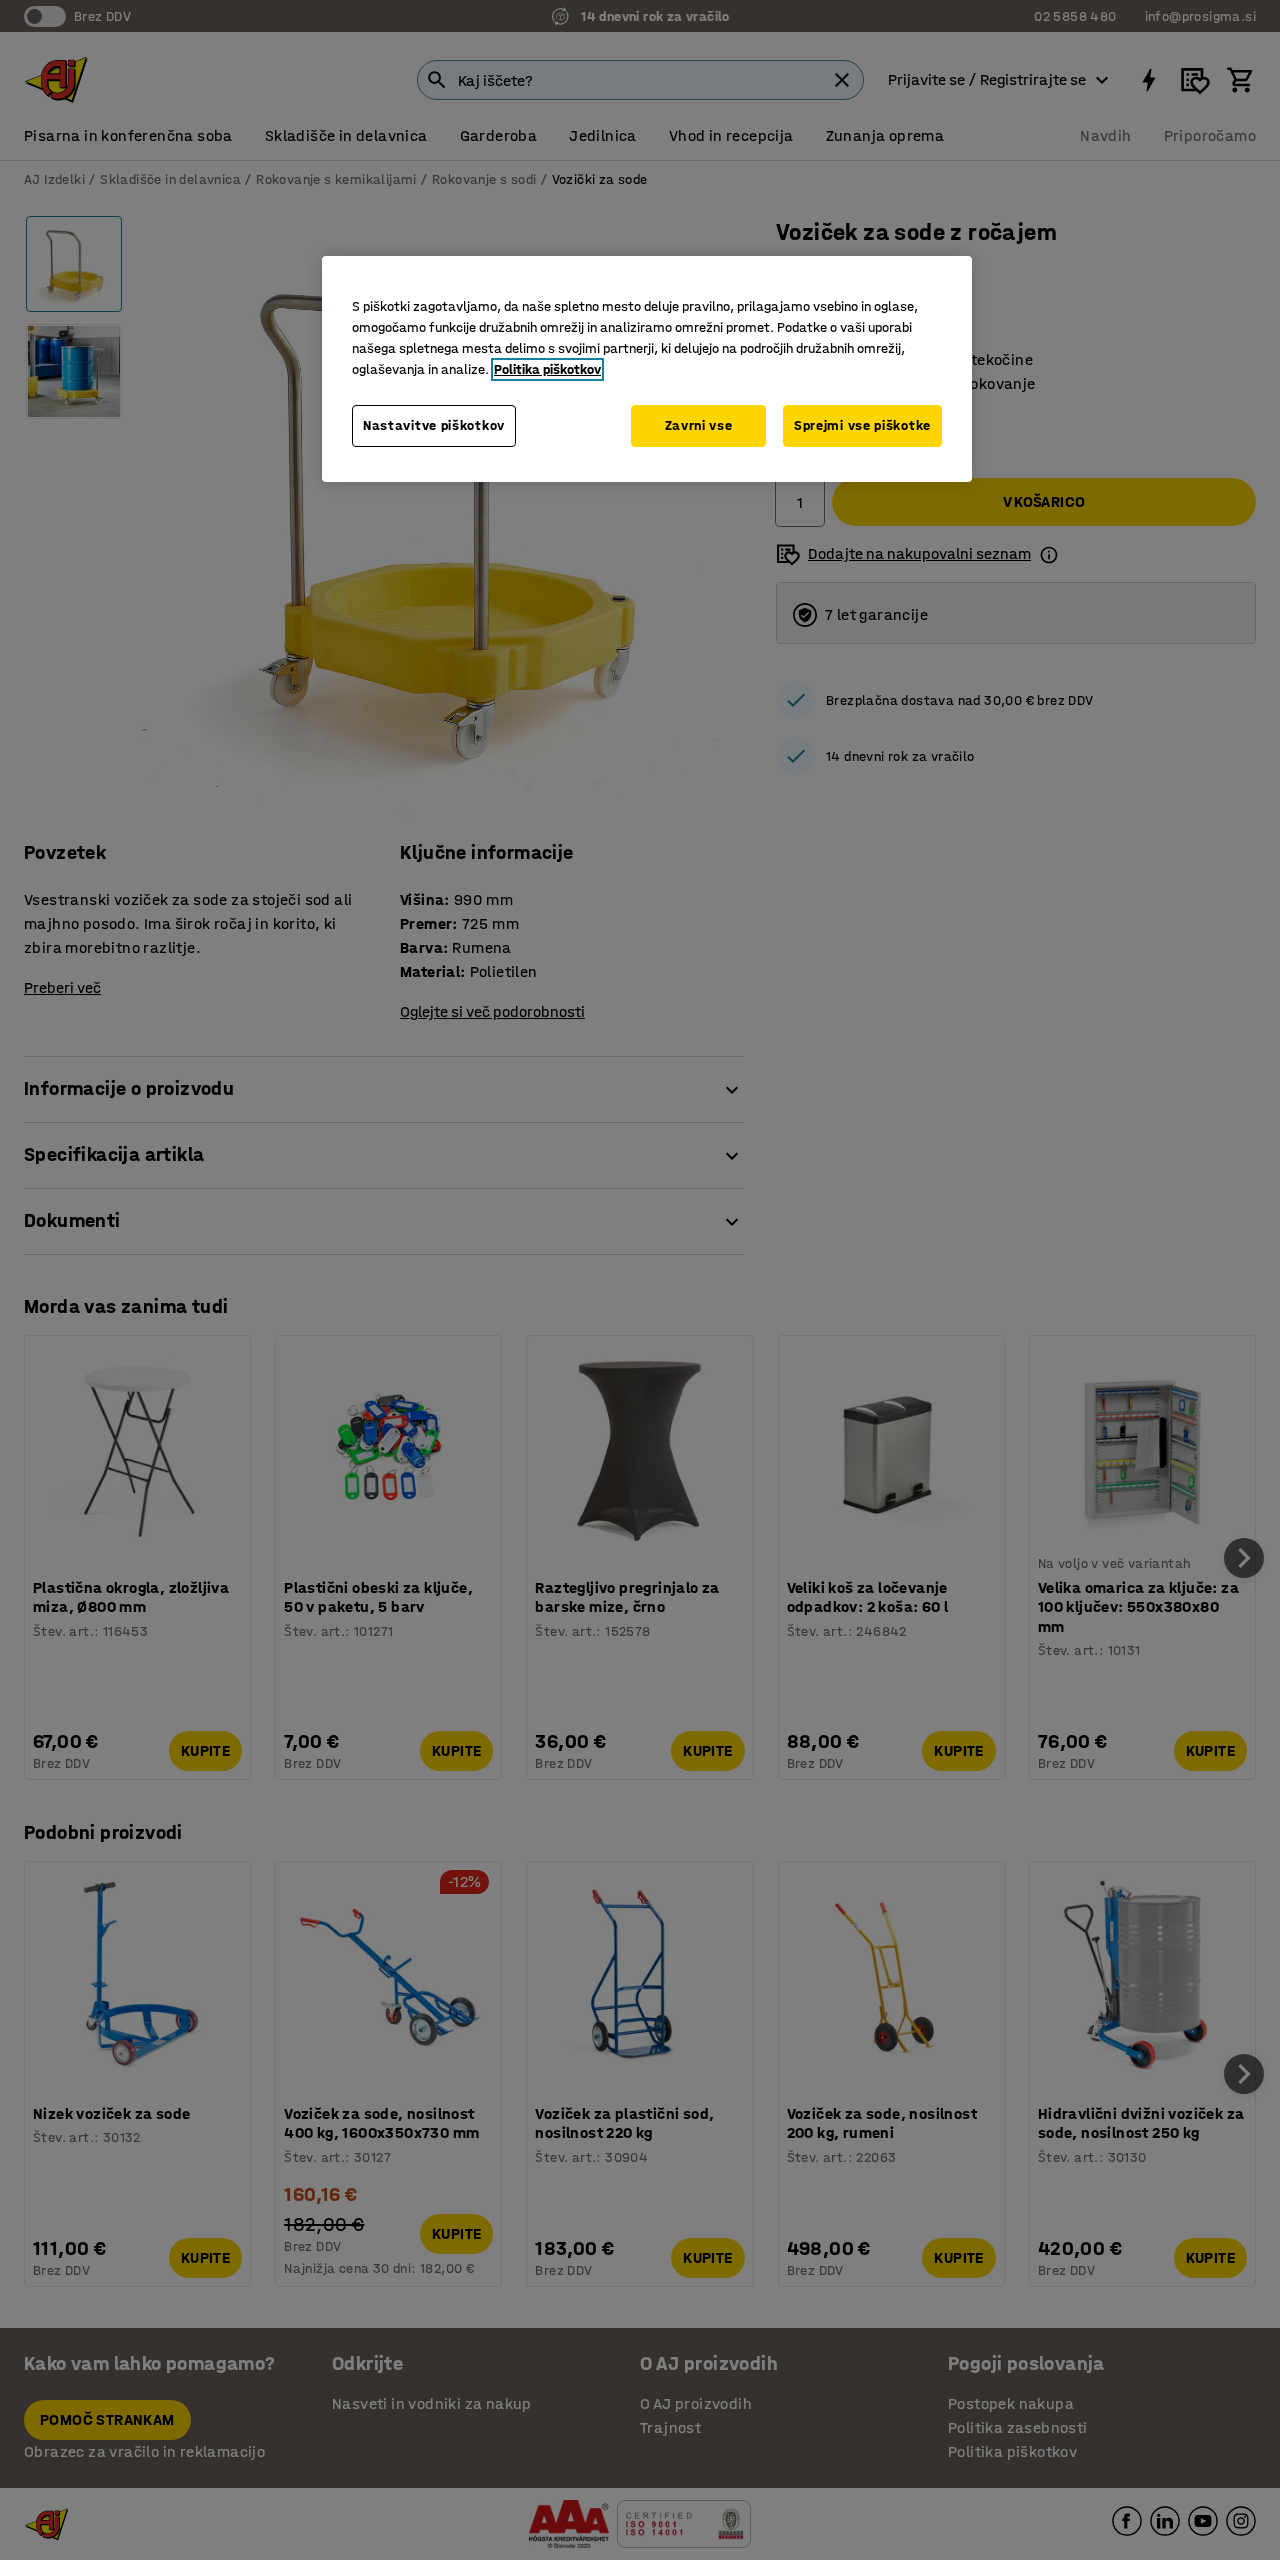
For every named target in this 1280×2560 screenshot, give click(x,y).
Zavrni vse (699, 425)
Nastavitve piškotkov (434, 425)
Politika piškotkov (547, 369)
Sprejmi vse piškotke (862, 425)
